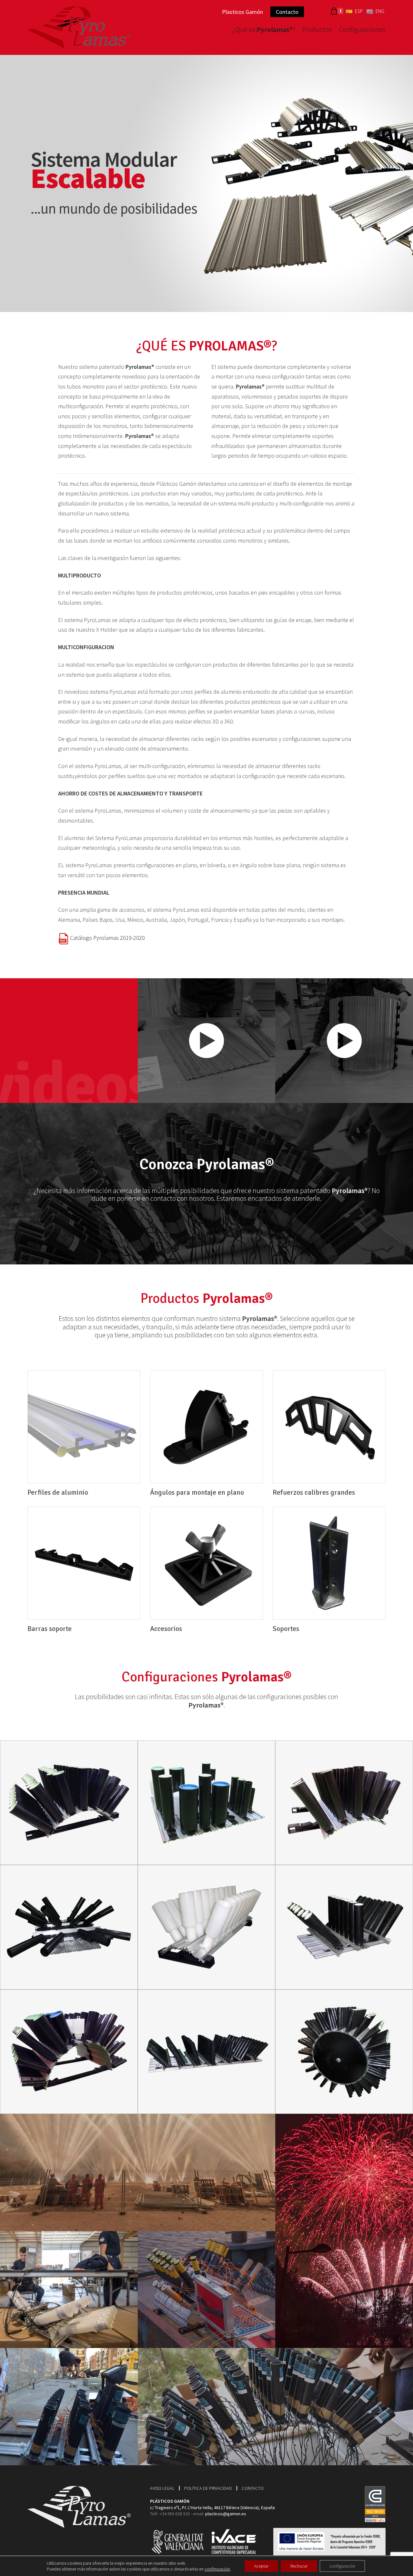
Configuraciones (362, 30)
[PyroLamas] (79, 26)
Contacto (287, 12)
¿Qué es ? (264, 30)
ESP (359, 11)
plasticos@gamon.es (226, 2514)
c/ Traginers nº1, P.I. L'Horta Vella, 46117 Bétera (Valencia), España (212, 2508)
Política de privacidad (208, 2488)
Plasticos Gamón (242, 12)
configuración (217, 2569)
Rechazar (299, 2566)
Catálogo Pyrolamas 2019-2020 (107, 938)
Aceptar (261, 2566)
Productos (317, 30)
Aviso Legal (162, 2488)
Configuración (342, 2566)
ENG (380, 11)
